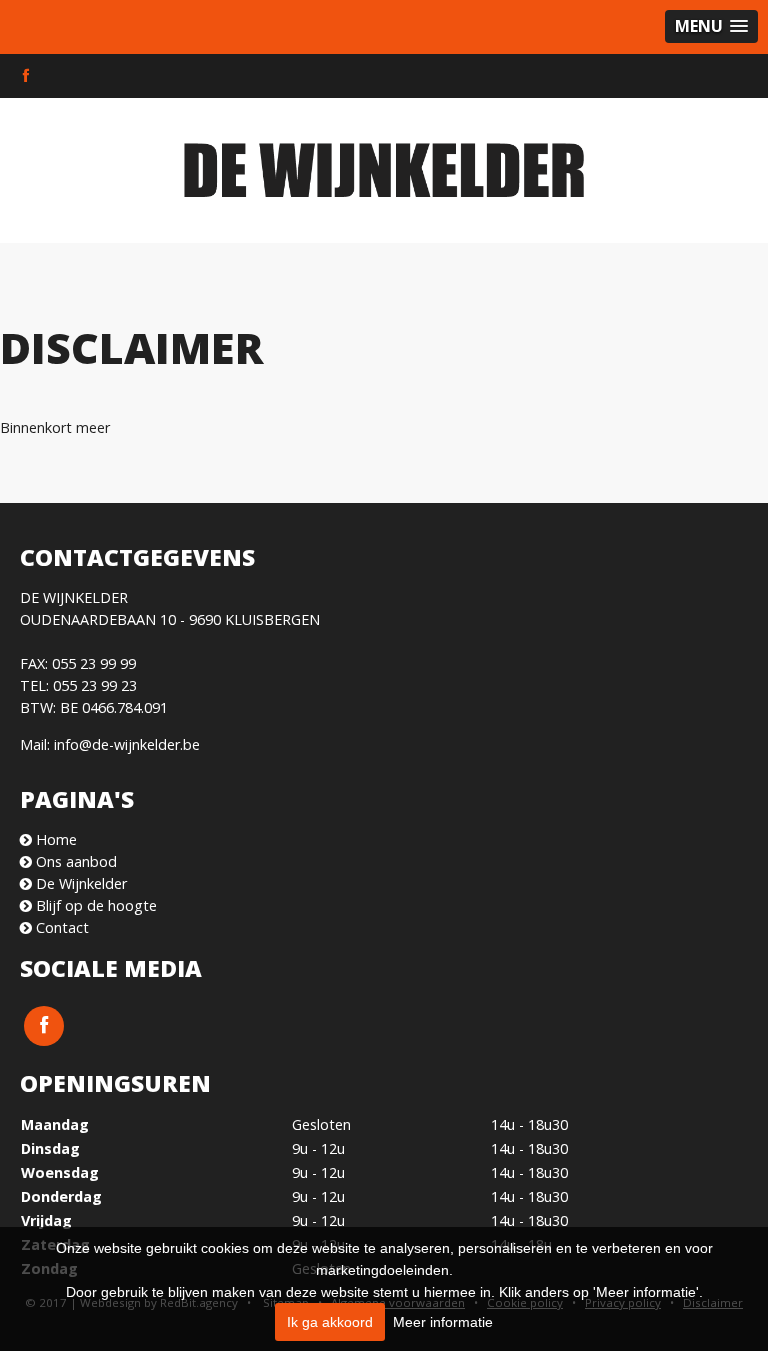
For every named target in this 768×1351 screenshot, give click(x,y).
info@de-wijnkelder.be (127, 744)
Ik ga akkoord (330, 1322)
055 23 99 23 (95, 685)
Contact (60, 927)
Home (54, 839)
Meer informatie (443, 1322)
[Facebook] (26, 76)
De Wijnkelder (79, 883)
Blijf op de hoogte (94, 905)
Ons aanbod (74, 861)
